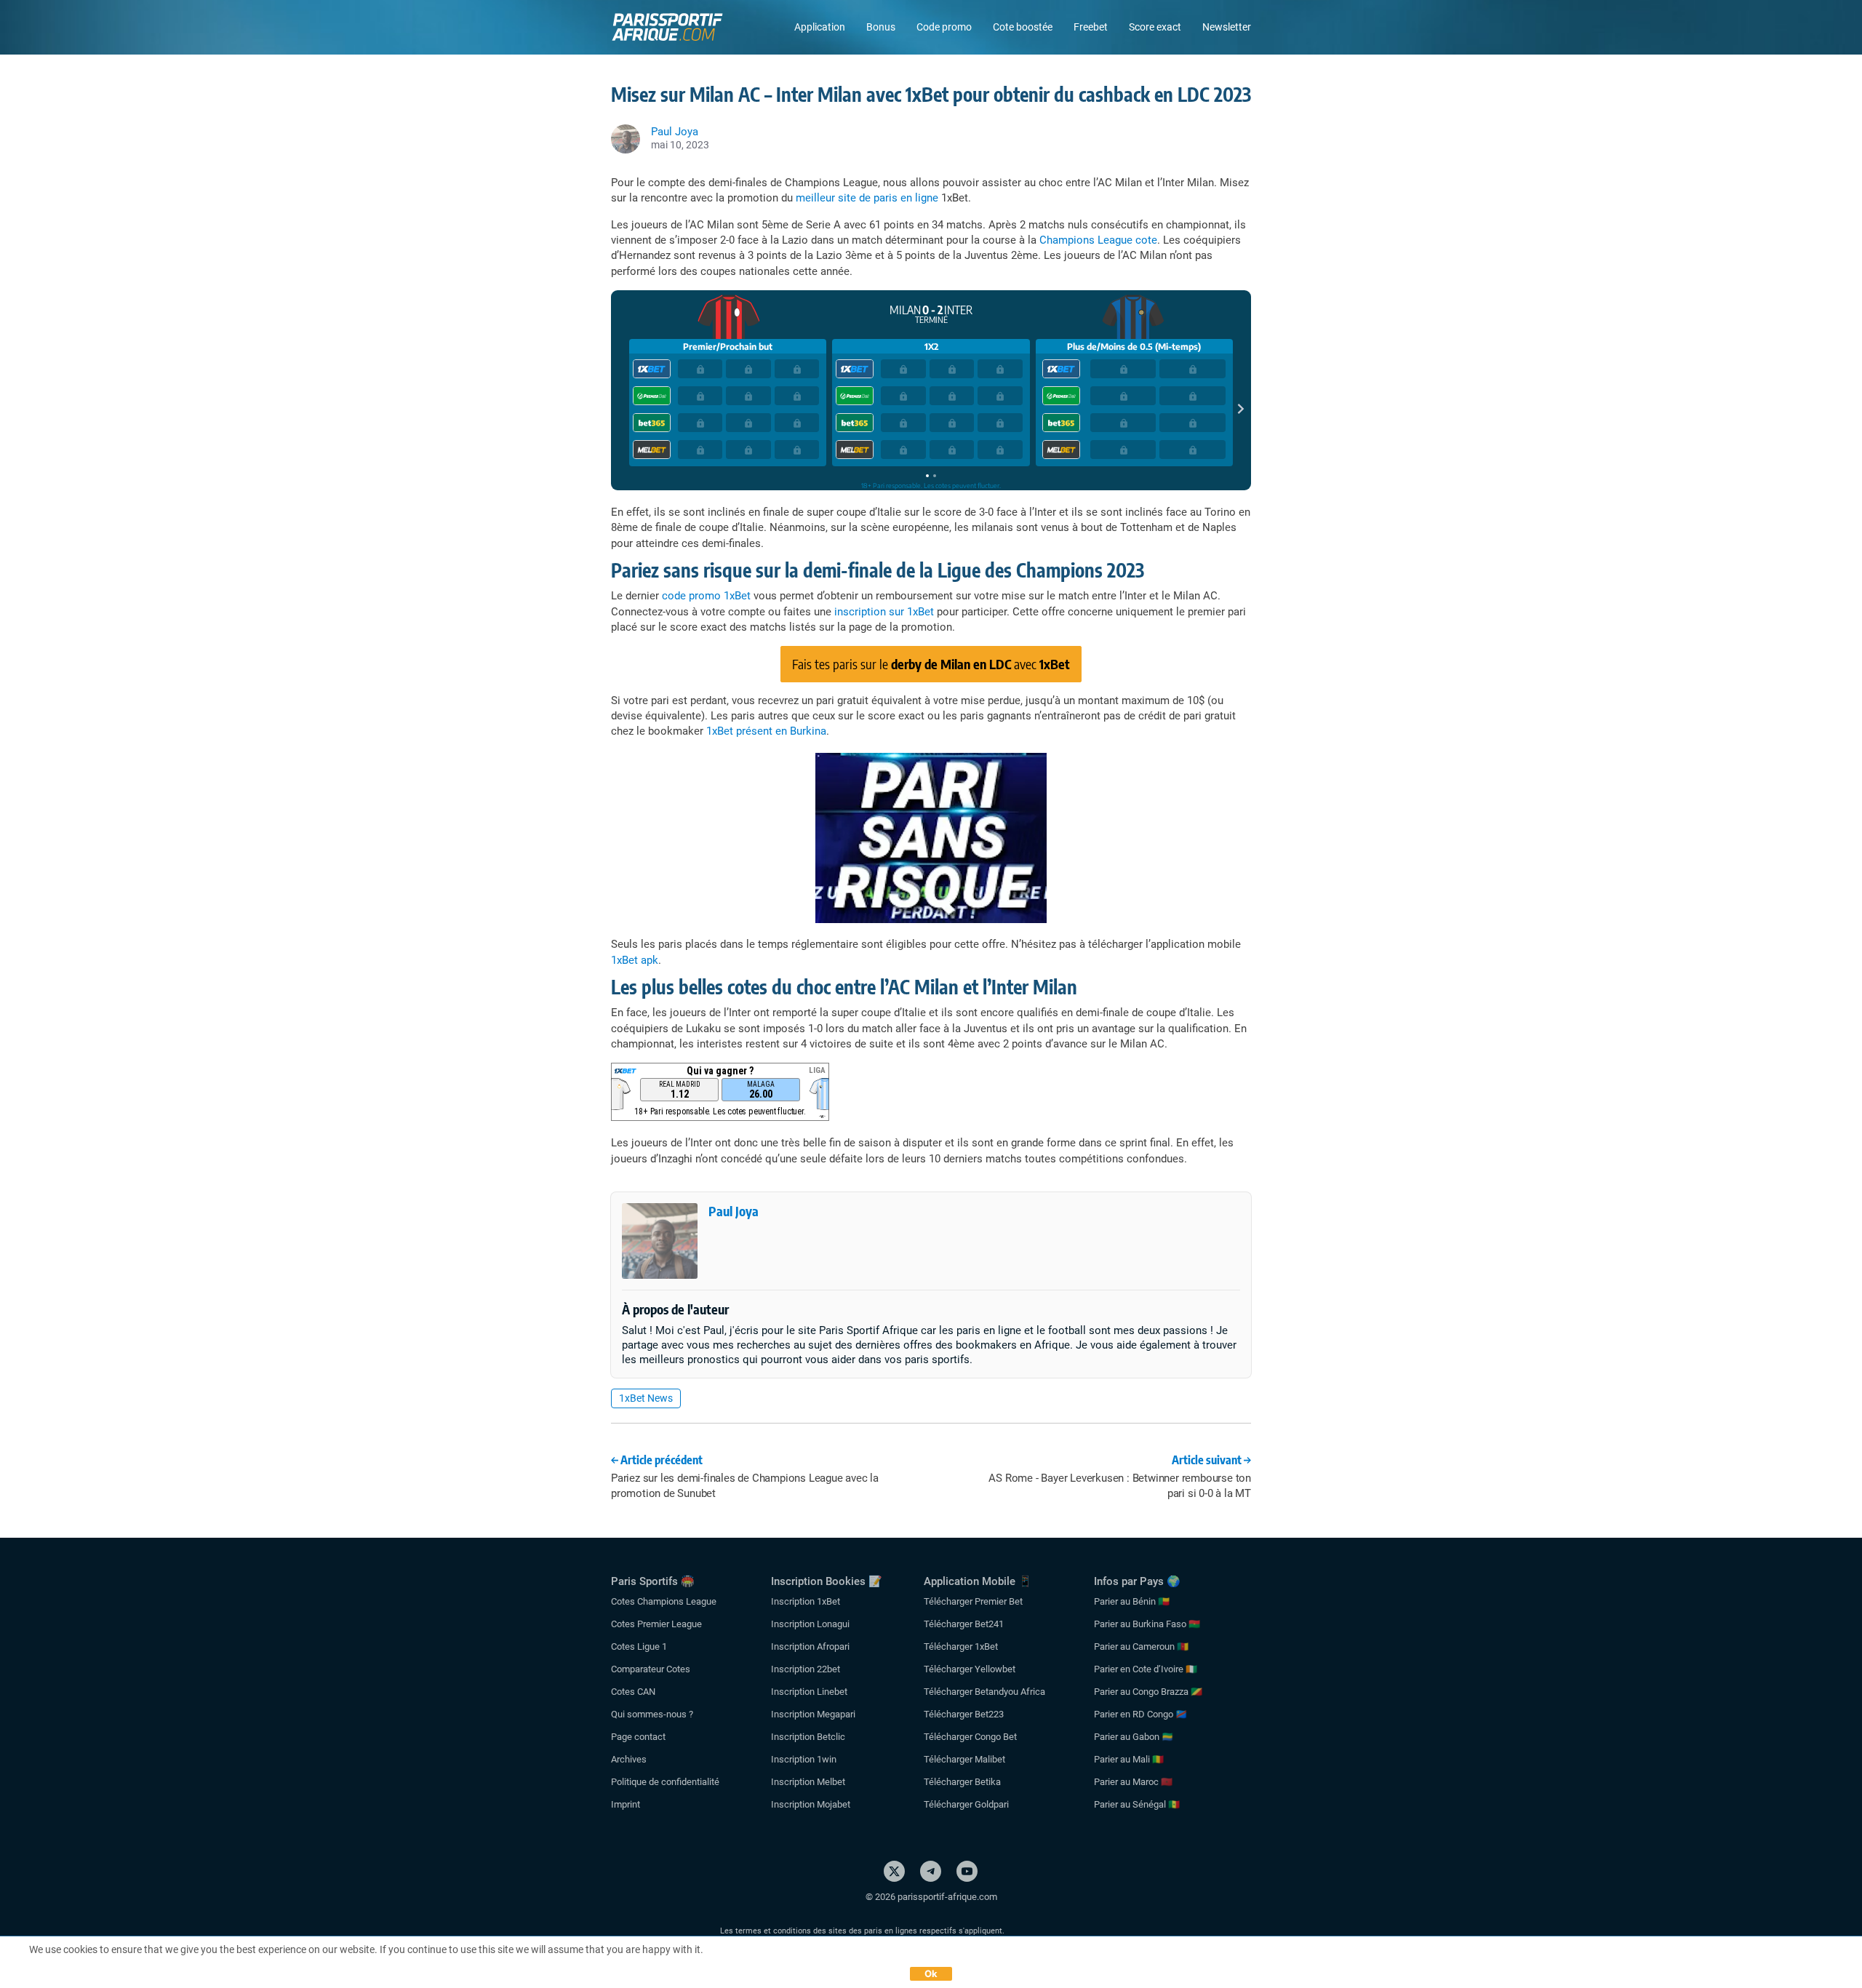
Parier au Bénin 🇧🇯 (1132, 1601)
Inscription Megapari (813, 1714)
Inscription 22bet (806, 1669)
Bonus (881, 27)
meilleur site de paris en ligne (867, 198)
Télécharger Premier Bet (973, 1601)
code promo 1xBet (706, 596)
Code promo (944, 27)
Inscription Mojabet (811, 1804)
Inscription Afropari (810, 1646)
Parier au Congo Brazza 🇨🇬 (1148, 1692)
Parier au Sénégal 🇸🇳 (1137, 1804)
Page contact (638, 1737)
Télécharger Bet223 (964, 1714)
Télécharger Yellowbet (970, 1669)
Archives (629, 1759)
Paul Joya (734, 1211)
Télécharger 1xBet (961, 1646)
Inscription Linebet (809, 1692)
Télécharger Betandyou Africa (984, 1692)
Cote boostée (1023, 27)
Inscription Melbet (808, 1782)
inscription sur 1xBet (884, 612)
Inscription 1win (804, 1759)
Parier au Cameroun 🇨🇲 (1141, 1646)
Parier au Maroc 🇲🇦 (1133, 1782)
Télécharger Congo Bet (970, 1737)
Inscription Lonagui (810, 1624)
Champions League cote (1098, 240)
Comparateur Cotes (651, 1669)
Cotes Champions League (664, 1601)
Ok (931, 1973)
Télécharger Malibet (964, 1759)
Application (820, 27)
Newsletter (1227, 27)
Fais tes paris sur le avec (931, 664)
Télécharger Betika (962, 1782)
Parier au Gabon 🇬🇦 (1134, 1737)
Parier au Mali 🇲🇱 (1129, 1759)
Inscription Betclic (808, 1737)
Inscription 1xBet (806, 1601)
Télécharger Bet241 (964, 1624)
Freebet (1091, 27)
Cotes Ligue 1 (639, 1646)
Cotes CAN (633, 1692)
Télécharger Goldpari (966, 1804)
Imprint (626, 1804)
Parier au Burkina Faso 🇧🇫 (1147, 1624)
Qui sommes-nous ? (652, 1714)
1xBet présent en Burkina (766, 731)
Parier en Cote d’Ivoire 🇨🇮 (1146, 1669)
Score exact (1155, 27)
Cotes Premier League (656, 1624)
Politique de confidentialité (665, 1782)
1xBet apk (635, 960)
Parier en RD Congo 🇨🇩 (1140, 1714)
